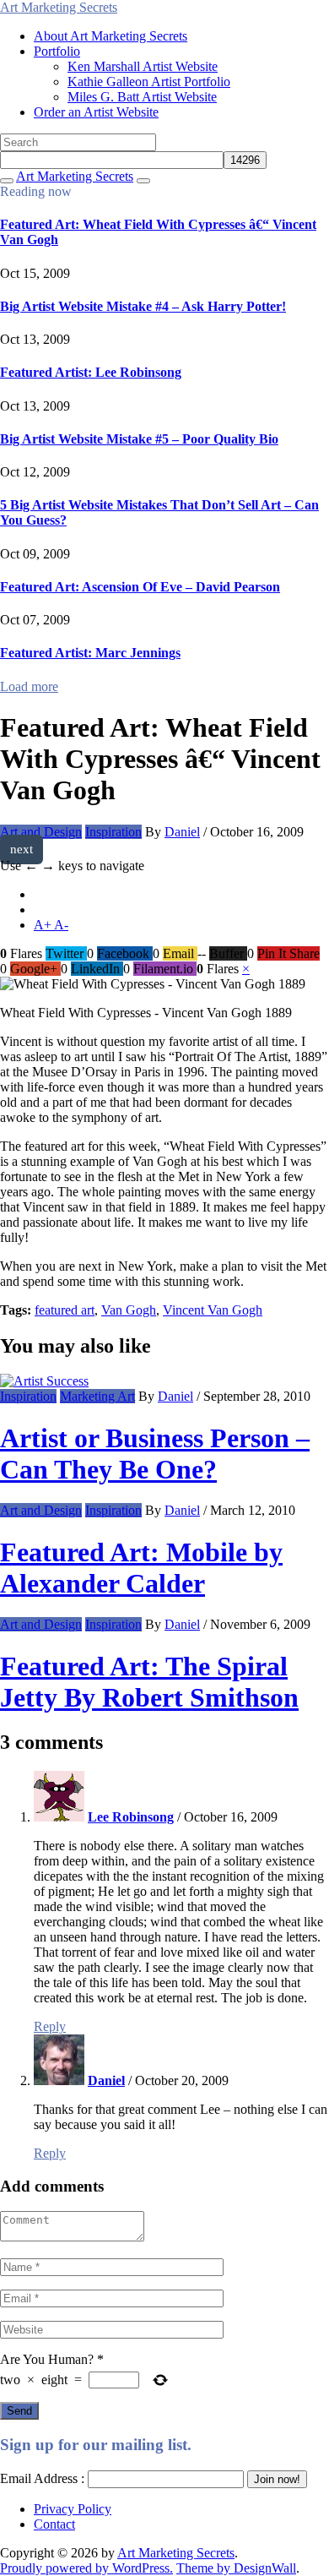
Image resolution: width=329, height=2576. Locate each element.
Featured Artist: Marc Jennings (90, 653)
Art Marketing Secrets (176, 2553)
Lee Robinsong (131, 1817)
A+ (44, 925)
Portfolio (57, 51)
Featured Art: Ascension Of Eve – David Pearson (140, 587)
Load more (29, 686)
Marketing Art (97, 1396)
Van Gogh (129, 1310)
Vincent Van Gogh (213, 1310)
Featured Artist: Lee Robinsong (91, 372)
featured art (65, 1310)
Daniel (182, 832)
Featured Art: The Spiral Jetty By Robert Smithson (149, 1682)
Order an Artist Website (96, 112)
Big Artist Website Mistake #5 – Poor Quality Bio (139, 439)
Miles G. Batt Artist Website (142, 97)
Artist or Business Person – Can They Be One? (155, 1454)
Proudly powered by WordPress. (86, 2568)
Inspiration (113, 832)
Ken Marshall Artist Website (143, 66)
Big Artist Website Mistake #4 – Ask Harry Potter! (143, 306)
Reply (50, 2026)
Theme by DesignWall (236, 2568)
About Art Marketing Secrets (111, 36)
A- (61, 925)
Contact (54, 2524)
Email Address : (42, 2478)
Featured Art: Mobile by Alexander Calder (141, 1568)
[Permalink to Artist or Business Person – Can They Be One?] (44, 1381)
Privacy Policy (73, 2509)
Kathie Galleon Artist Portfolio (149, 82)
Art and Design (41, 832)
